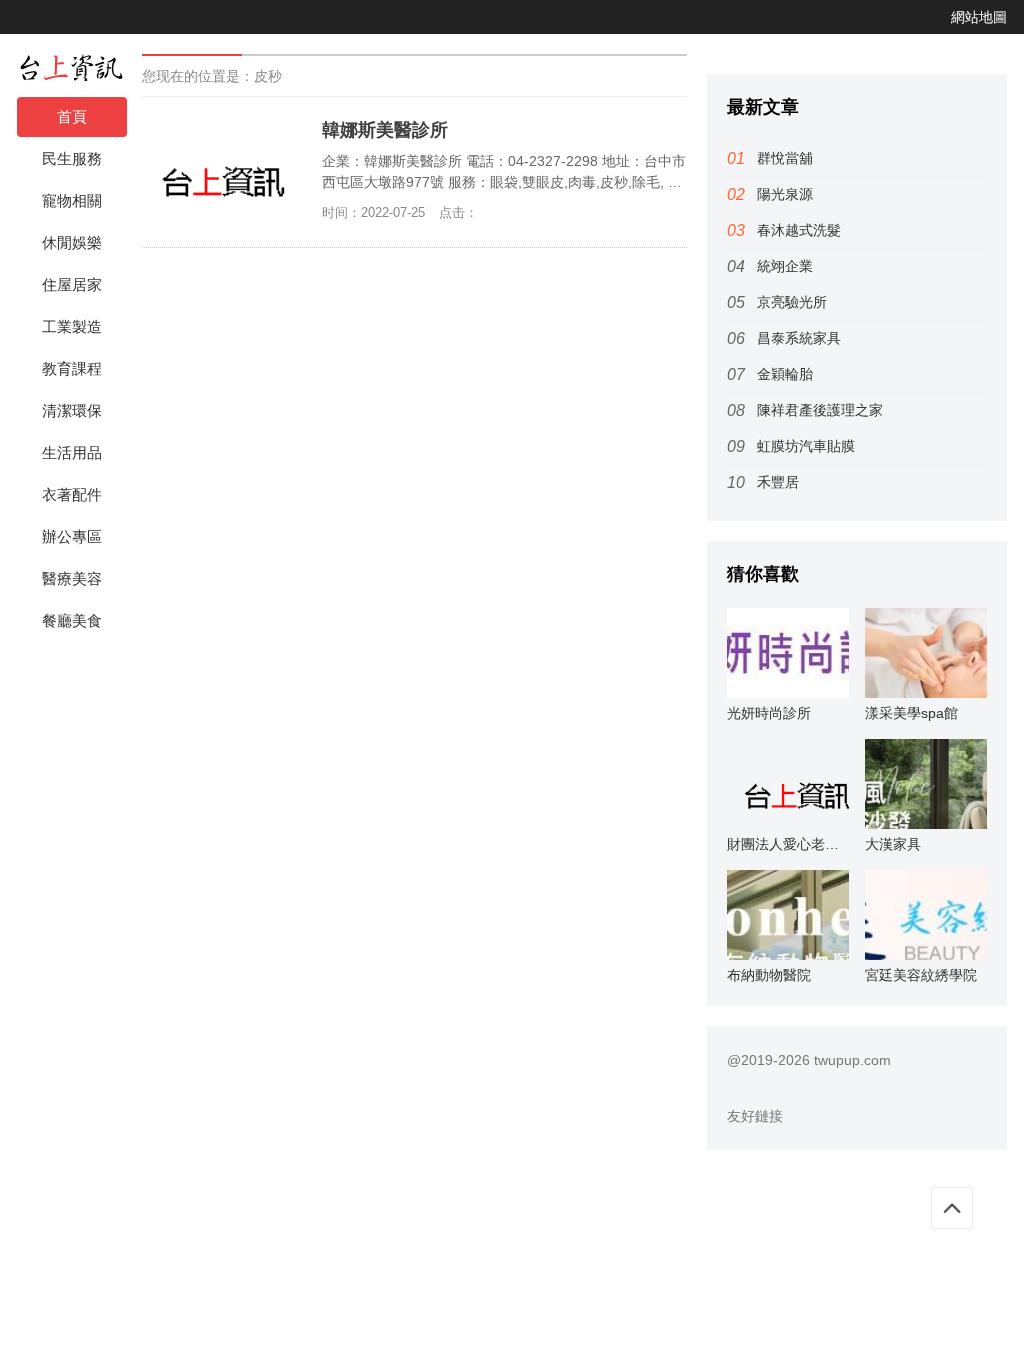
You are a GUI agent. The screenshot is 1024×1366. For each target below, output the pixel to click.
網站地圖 (979, 17)
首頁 (72, 116)
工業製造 (72, 326)
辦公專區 (72, 536)
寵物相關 (72, 200)
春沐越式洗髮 (799, 230)
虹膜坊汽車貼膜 (806, 446)
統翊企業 (785, 266)
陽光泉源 (785, 194)
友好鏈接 (755, 1116)
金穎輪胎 (785, 374)
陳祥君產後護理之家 (820, 410)
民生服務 (72, 158)
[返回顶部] (952, 1208)
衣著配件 (72, 494)
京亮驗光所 (792, 302)
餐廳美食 (72, 620)
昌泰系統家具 (799, 338)
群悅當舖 (785, 158)
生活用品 (72, 452)
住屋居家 (72, 284)
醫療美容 (72, 578)
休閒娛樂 (72, 242)
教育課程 (72, 368)
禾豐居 (778, 482)
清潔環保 (72, 410)
